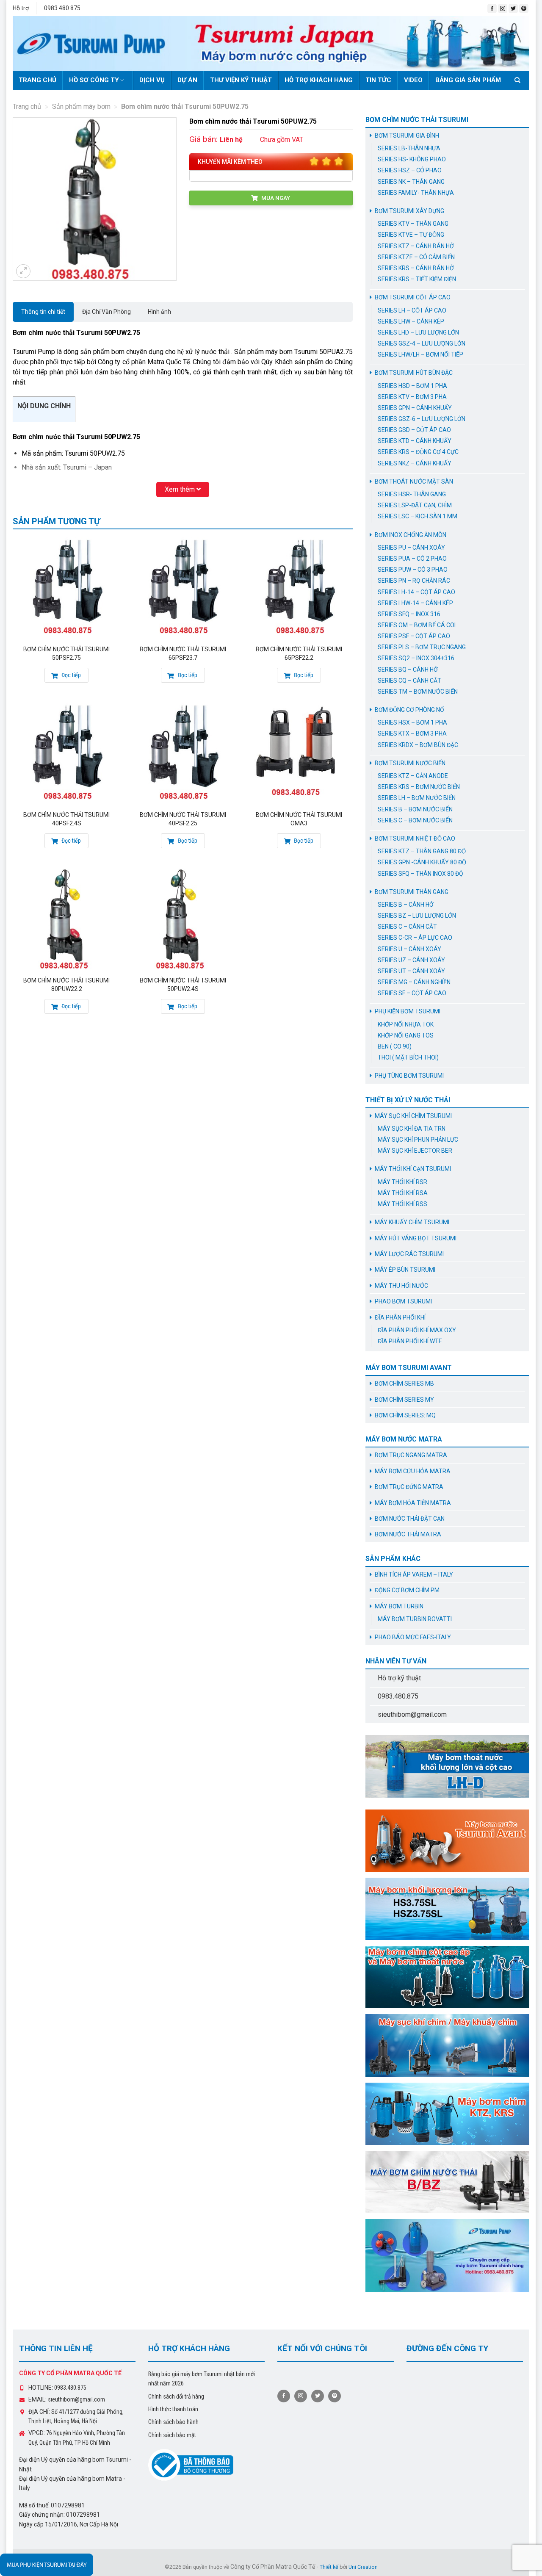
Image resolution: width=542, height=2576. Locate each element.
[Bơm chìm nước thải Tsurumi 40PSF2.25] (183, 753)
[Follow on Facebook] (492, 8)
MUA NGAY (275, 198)
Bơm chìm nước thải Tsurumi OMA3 (299, 819)
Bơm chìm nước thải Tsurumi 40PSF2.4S (66, 819)
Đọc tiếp (71, 675)
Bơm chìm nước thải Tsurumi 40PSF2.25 (183, 819)
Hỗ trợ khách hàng (319, 80)
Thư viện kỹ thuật (241, 80)
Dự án (187, 80)
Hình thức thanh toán (173, 2409)
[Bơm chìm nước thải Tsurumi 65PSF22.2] (299, 588)
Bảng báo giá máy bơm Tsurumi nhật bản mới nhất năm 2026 (202, 2379)
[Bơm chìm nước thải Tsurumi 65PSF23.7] (183, 588)
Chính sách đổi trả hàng (176, 2396)
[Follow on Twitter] (513, 8)
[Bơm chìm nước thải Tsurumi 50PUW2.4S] (183, 919)
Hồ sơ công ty (94, 80)
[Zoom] (23, 271)
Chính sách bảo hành (173, 2422)
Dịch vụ (152, 80)
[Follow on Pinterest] (524, 8)
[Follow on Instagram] (503, 8)
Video (413, 80)
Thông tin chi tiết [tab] (43, 312)
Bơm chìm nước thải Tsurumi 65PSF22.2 (299, 653)
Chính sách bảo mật (172, 2435)
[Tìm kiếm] (519, 80)
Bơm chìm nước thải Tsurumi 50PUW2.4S (183, 985)
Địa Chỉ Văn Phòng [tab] (106, 312)
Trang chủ (37, 80)
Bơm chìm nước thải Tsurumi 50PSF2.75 (66, 653)
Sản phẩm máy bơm (81, 107)
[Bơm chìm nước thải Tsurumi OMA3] (299, 753)
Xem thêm (181, 489)
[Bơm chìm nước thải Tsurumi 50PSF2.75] (67, 588)
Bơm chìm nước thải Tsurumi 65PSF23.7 (183, 653)
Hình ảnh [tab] (159, 312)
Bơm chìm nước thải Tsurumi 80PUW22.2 (66, 985)
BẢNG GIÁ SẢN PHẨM (468, 80)
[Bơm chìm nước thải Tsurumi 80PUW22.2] (67, 919)
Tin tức (378, 80)
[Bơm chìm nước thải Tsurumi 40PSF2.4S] (67, 753)
